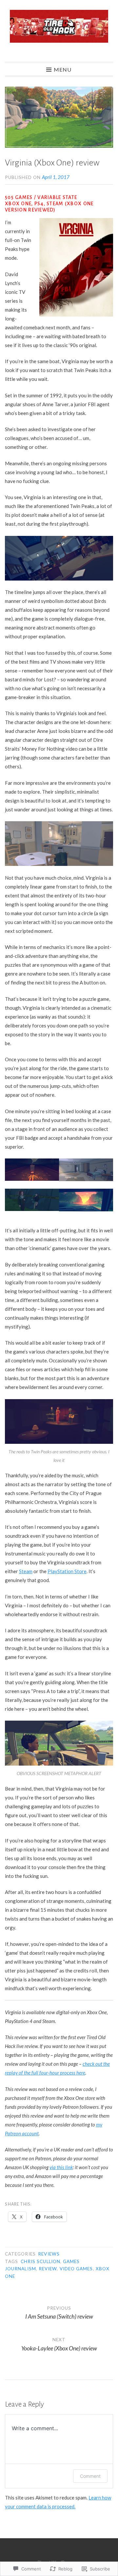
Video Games (76, 2269)
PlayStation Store (67, 1571)
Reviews (49, 2254)
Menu (63, 69)
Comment (90, 2476)
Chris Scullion (40, 2261)
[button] (32, 1171)
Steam (26, 1571)
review (48, 2269)
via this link (61, 2167)
